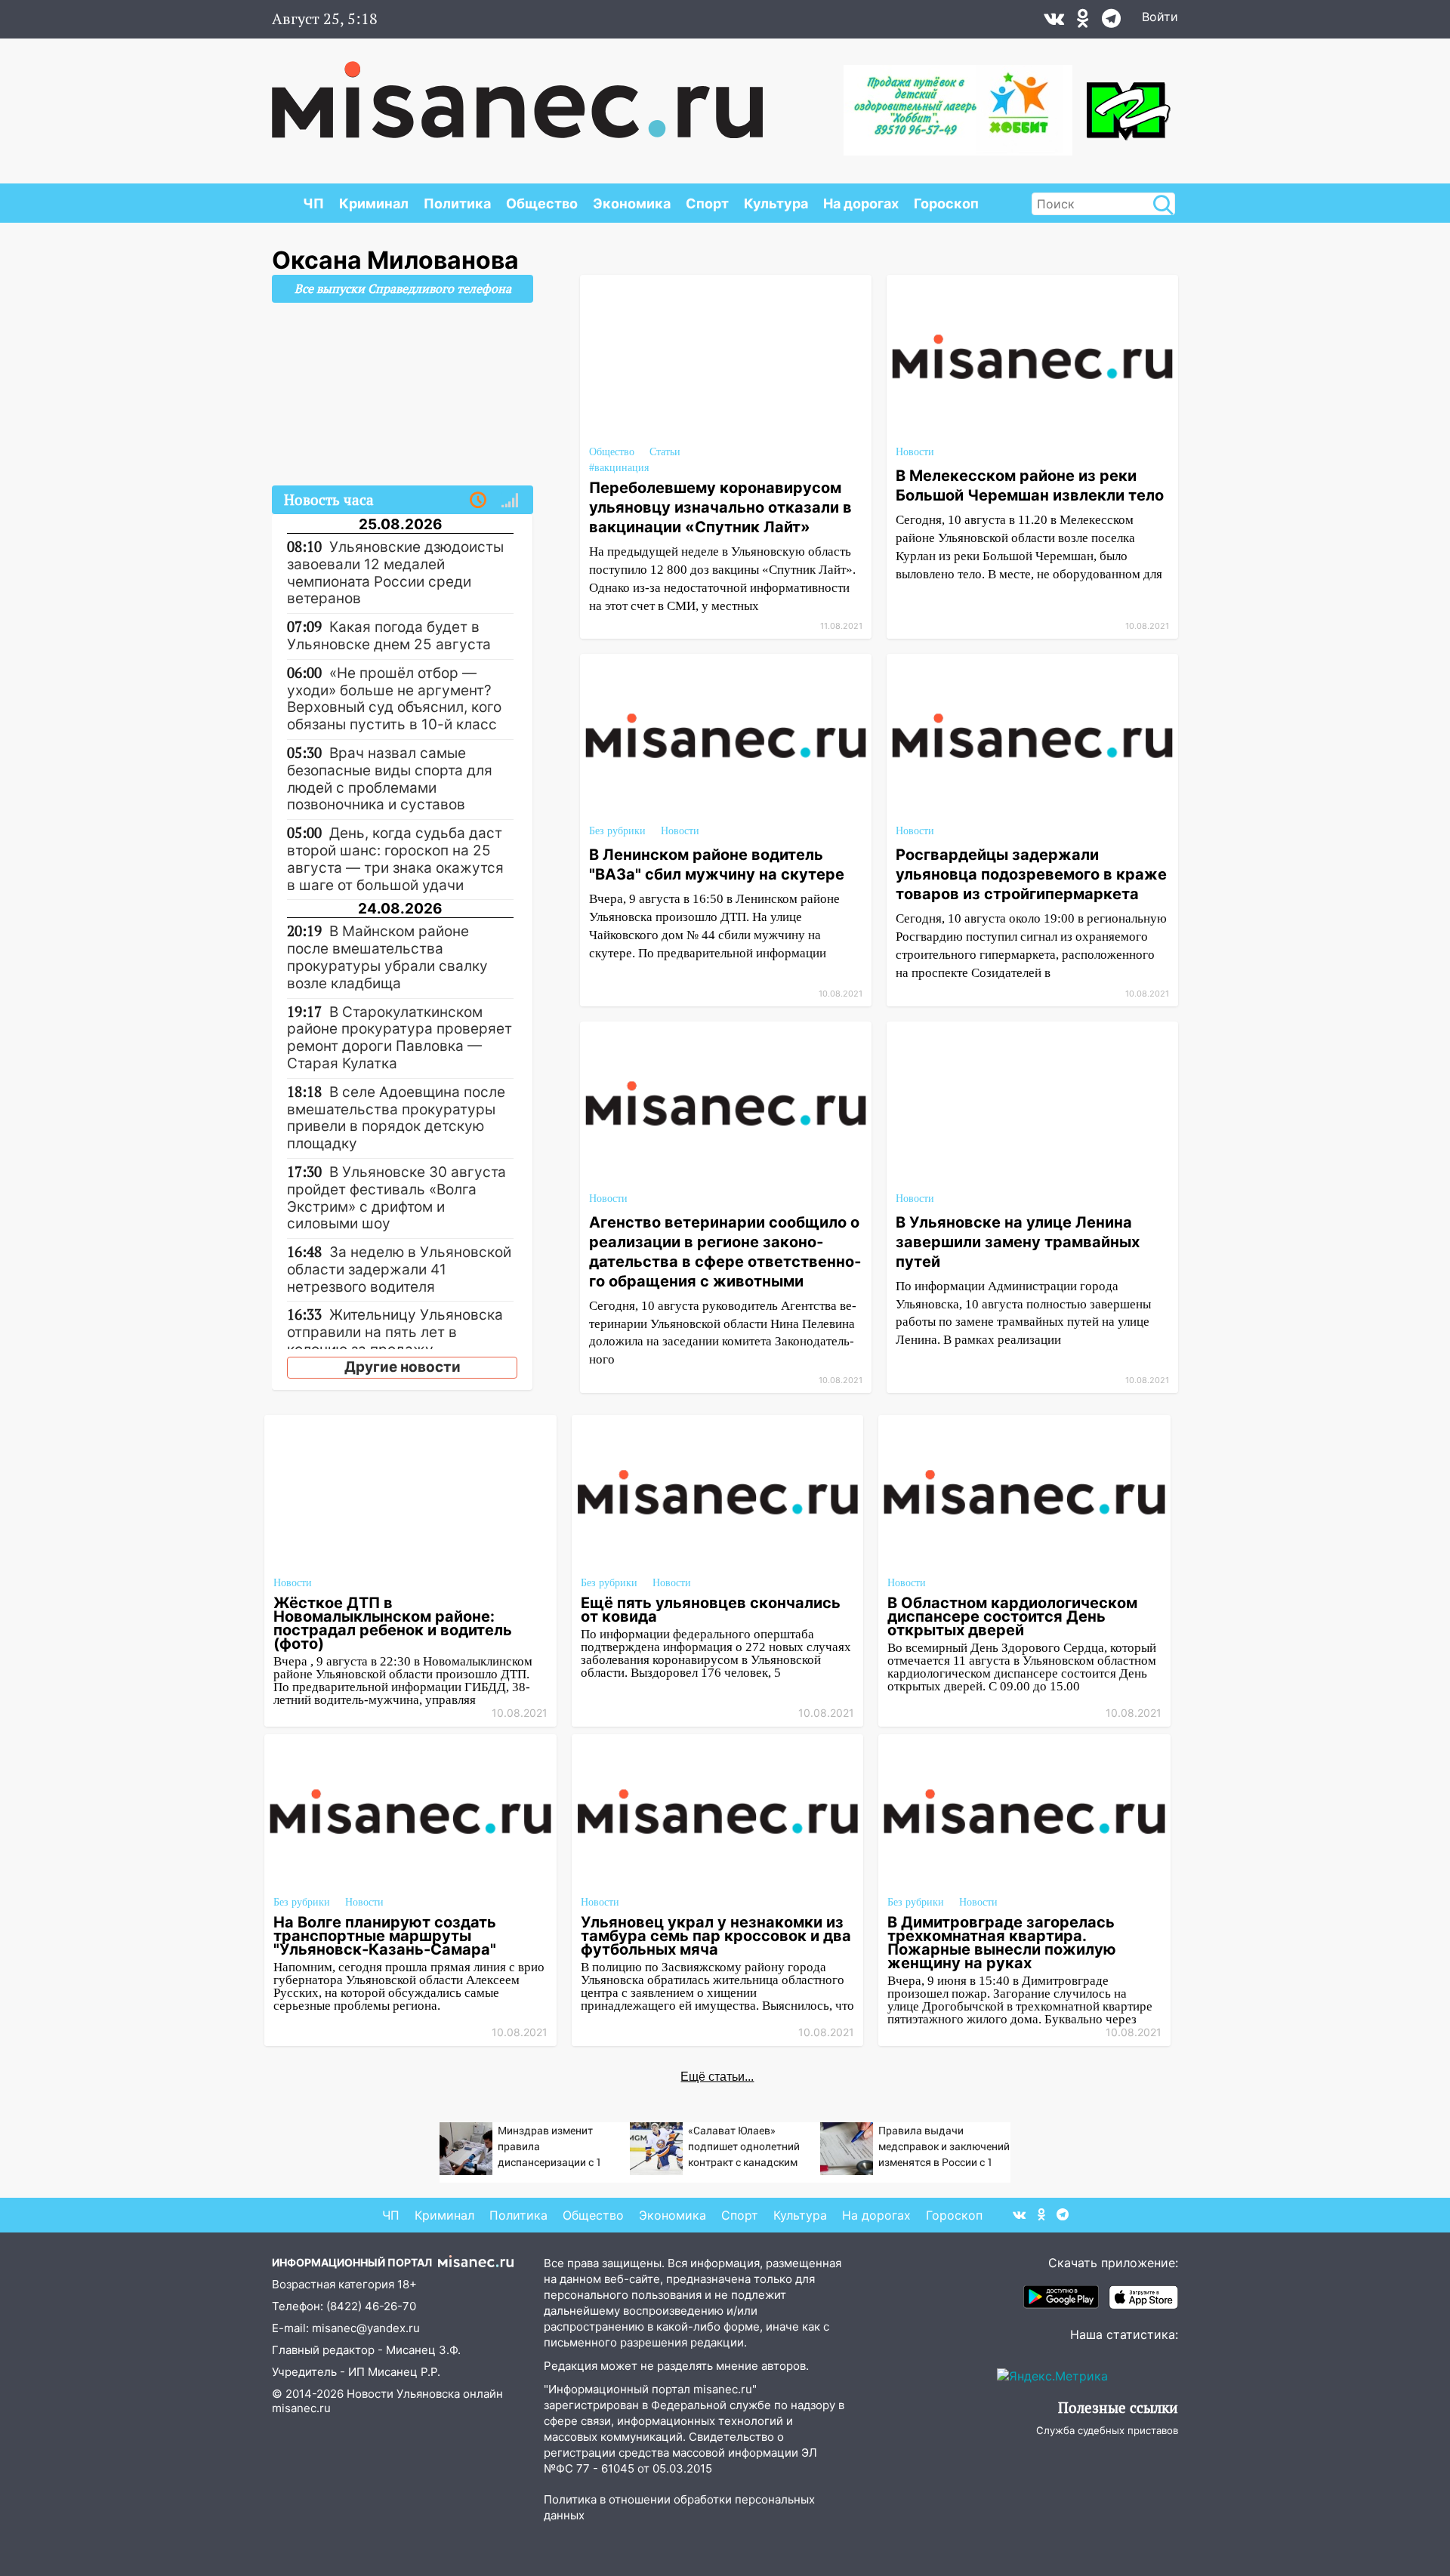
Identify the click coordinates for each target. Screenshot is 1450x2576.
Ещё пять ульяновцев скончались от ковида (711, 1610)
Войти (1160, 17)
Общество (542, 203)
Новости (915, 452)
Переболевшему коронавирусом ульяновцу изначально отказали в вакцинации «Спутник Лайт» (720, 507)
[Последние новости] (478, 501)
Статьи (665, 452)
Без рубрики (617, 831)
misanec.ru (301, 2408)
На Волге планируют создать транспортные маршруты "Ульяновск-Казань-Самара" (385, 1936)
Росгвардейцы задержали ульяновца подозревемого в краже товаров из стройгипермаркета (1031, 874)
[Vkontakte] (1054, 22)
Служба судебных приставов (1107, 2430)
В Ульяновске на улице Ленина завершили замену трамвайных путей (1018, 1242)
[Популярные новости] (510, 501)
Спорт (707, 203)
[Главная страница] (517, 92)
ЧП (313, 203)
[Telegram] (1111, 22)
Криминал (374, 203)
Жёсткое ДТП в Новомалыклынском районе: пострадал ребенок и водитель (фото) (393, 1623)
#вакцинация (619, 468)
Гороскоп (946, 203)
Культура (776, 203)
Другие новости (403, 1367)
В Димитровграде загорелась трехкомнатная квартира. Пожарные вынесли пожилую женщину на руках (1002, 1943)
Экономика (632, 203)
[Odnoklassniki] (1083, 22)
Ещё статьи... (717, 2077)
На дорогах (861, 203)
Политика (457, 203)
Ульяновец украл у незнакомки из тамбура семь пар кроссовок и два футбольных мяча (716, 1936)
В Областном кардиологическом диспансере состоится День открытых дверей (1012, 1616)
